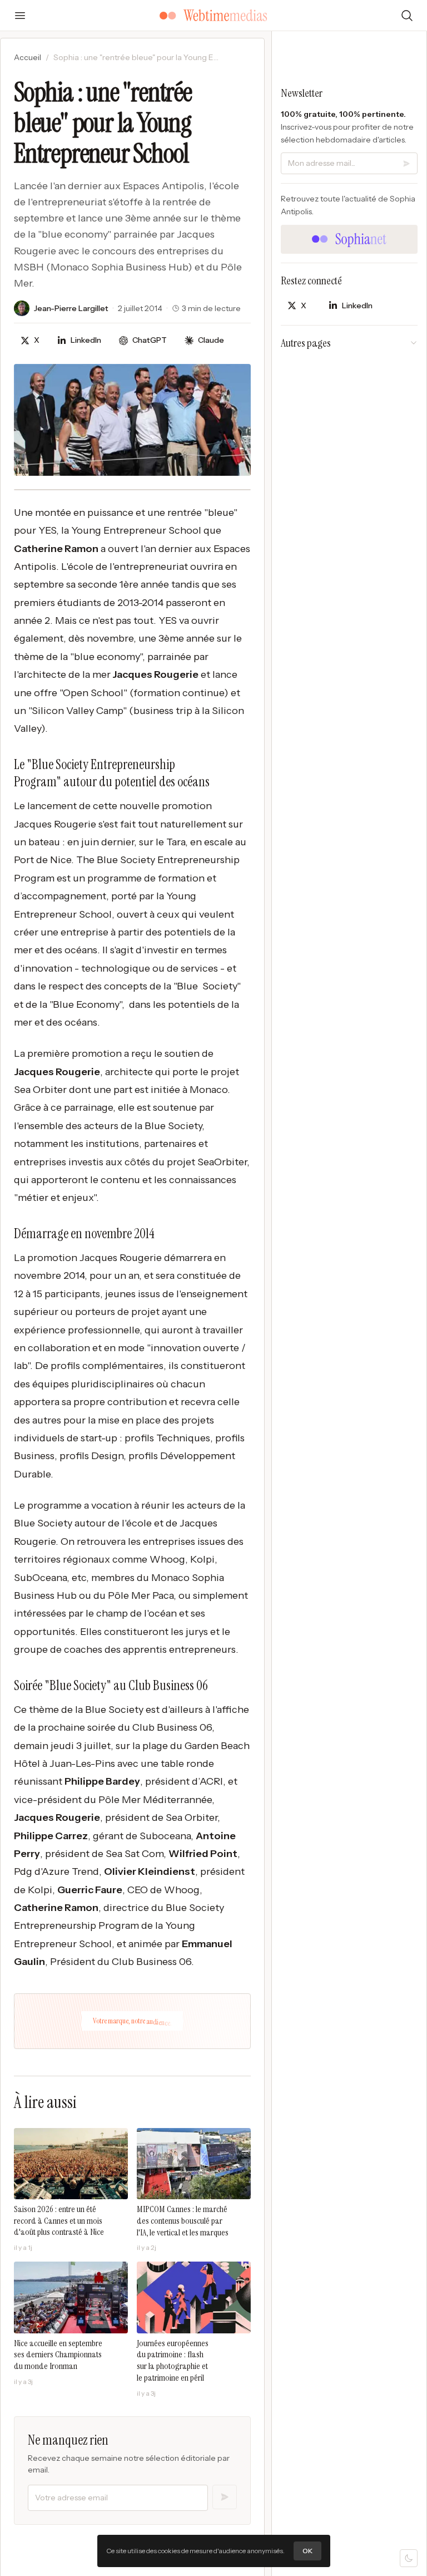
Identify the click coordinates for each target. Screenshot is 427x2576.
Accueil (28, 57)
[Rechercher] (407, 16)
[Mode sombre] (409, 2558)
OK (307, 2551)
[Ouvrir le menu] (20, 16)
